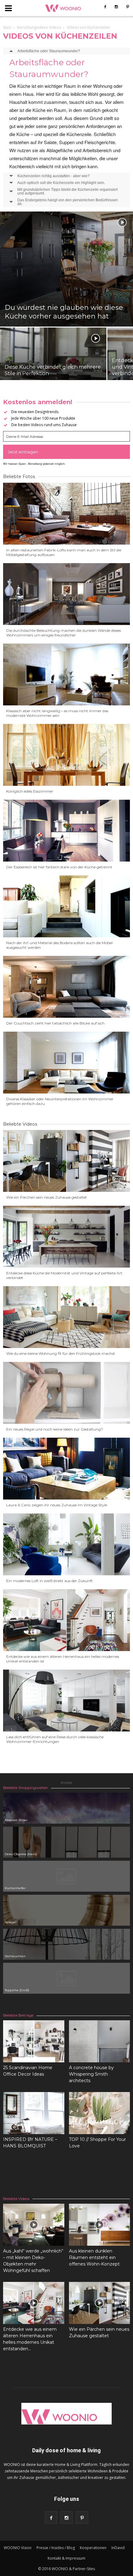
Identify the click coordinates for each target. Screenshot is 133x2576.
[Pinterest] (127, 7)
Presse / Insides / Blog (56, 2548)
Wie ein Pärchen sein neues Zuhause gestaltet (47, 1197)
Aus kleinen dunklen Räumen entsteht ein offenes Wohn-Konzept (94, 2257)
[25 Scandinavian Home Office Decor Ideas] (34, 2041)
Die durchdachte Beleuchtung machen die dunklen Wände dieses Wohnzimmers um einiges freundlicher (64, 633)
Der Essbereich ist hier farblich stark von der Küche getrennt (59, 867)
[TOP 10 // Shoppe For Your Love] (100, 2113)
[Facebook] (105, 7)
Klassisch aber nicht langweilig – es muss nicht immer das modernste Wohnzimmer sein (57, 713)
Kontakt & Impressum (66, 2558)
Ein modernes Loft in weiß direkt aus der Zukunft (49, 1581)
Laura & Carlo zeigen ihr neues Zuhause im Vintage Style (57, 1505)
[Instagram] (116, 7)
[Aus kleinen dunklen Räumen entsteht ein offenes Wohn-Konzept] (100, 2225)
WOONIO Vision (18, 2548)
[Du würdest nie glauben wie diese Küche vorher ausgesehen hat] (66, 269)
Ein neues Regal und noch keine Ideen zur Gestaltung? (55, 1429)
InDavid (118, 2548)
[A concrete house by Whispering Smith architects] (100, 2041)
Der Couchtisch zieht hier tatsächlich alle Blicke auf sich (55, 1023)
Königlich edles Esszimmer (30, 791)
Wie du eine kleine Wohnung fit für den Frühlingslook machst (61, 1353)
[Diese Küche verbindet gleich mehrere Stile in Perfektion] (53, 367)
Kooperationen (93, 2548)
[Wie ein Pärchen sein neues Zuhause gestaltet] (100, 2303)
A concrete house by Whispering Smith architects (91, 2074)
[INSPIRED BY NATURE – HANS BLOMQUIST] (34, 2113)
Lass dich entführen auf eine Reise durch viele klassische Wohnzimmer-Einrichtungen (55, 1739)
